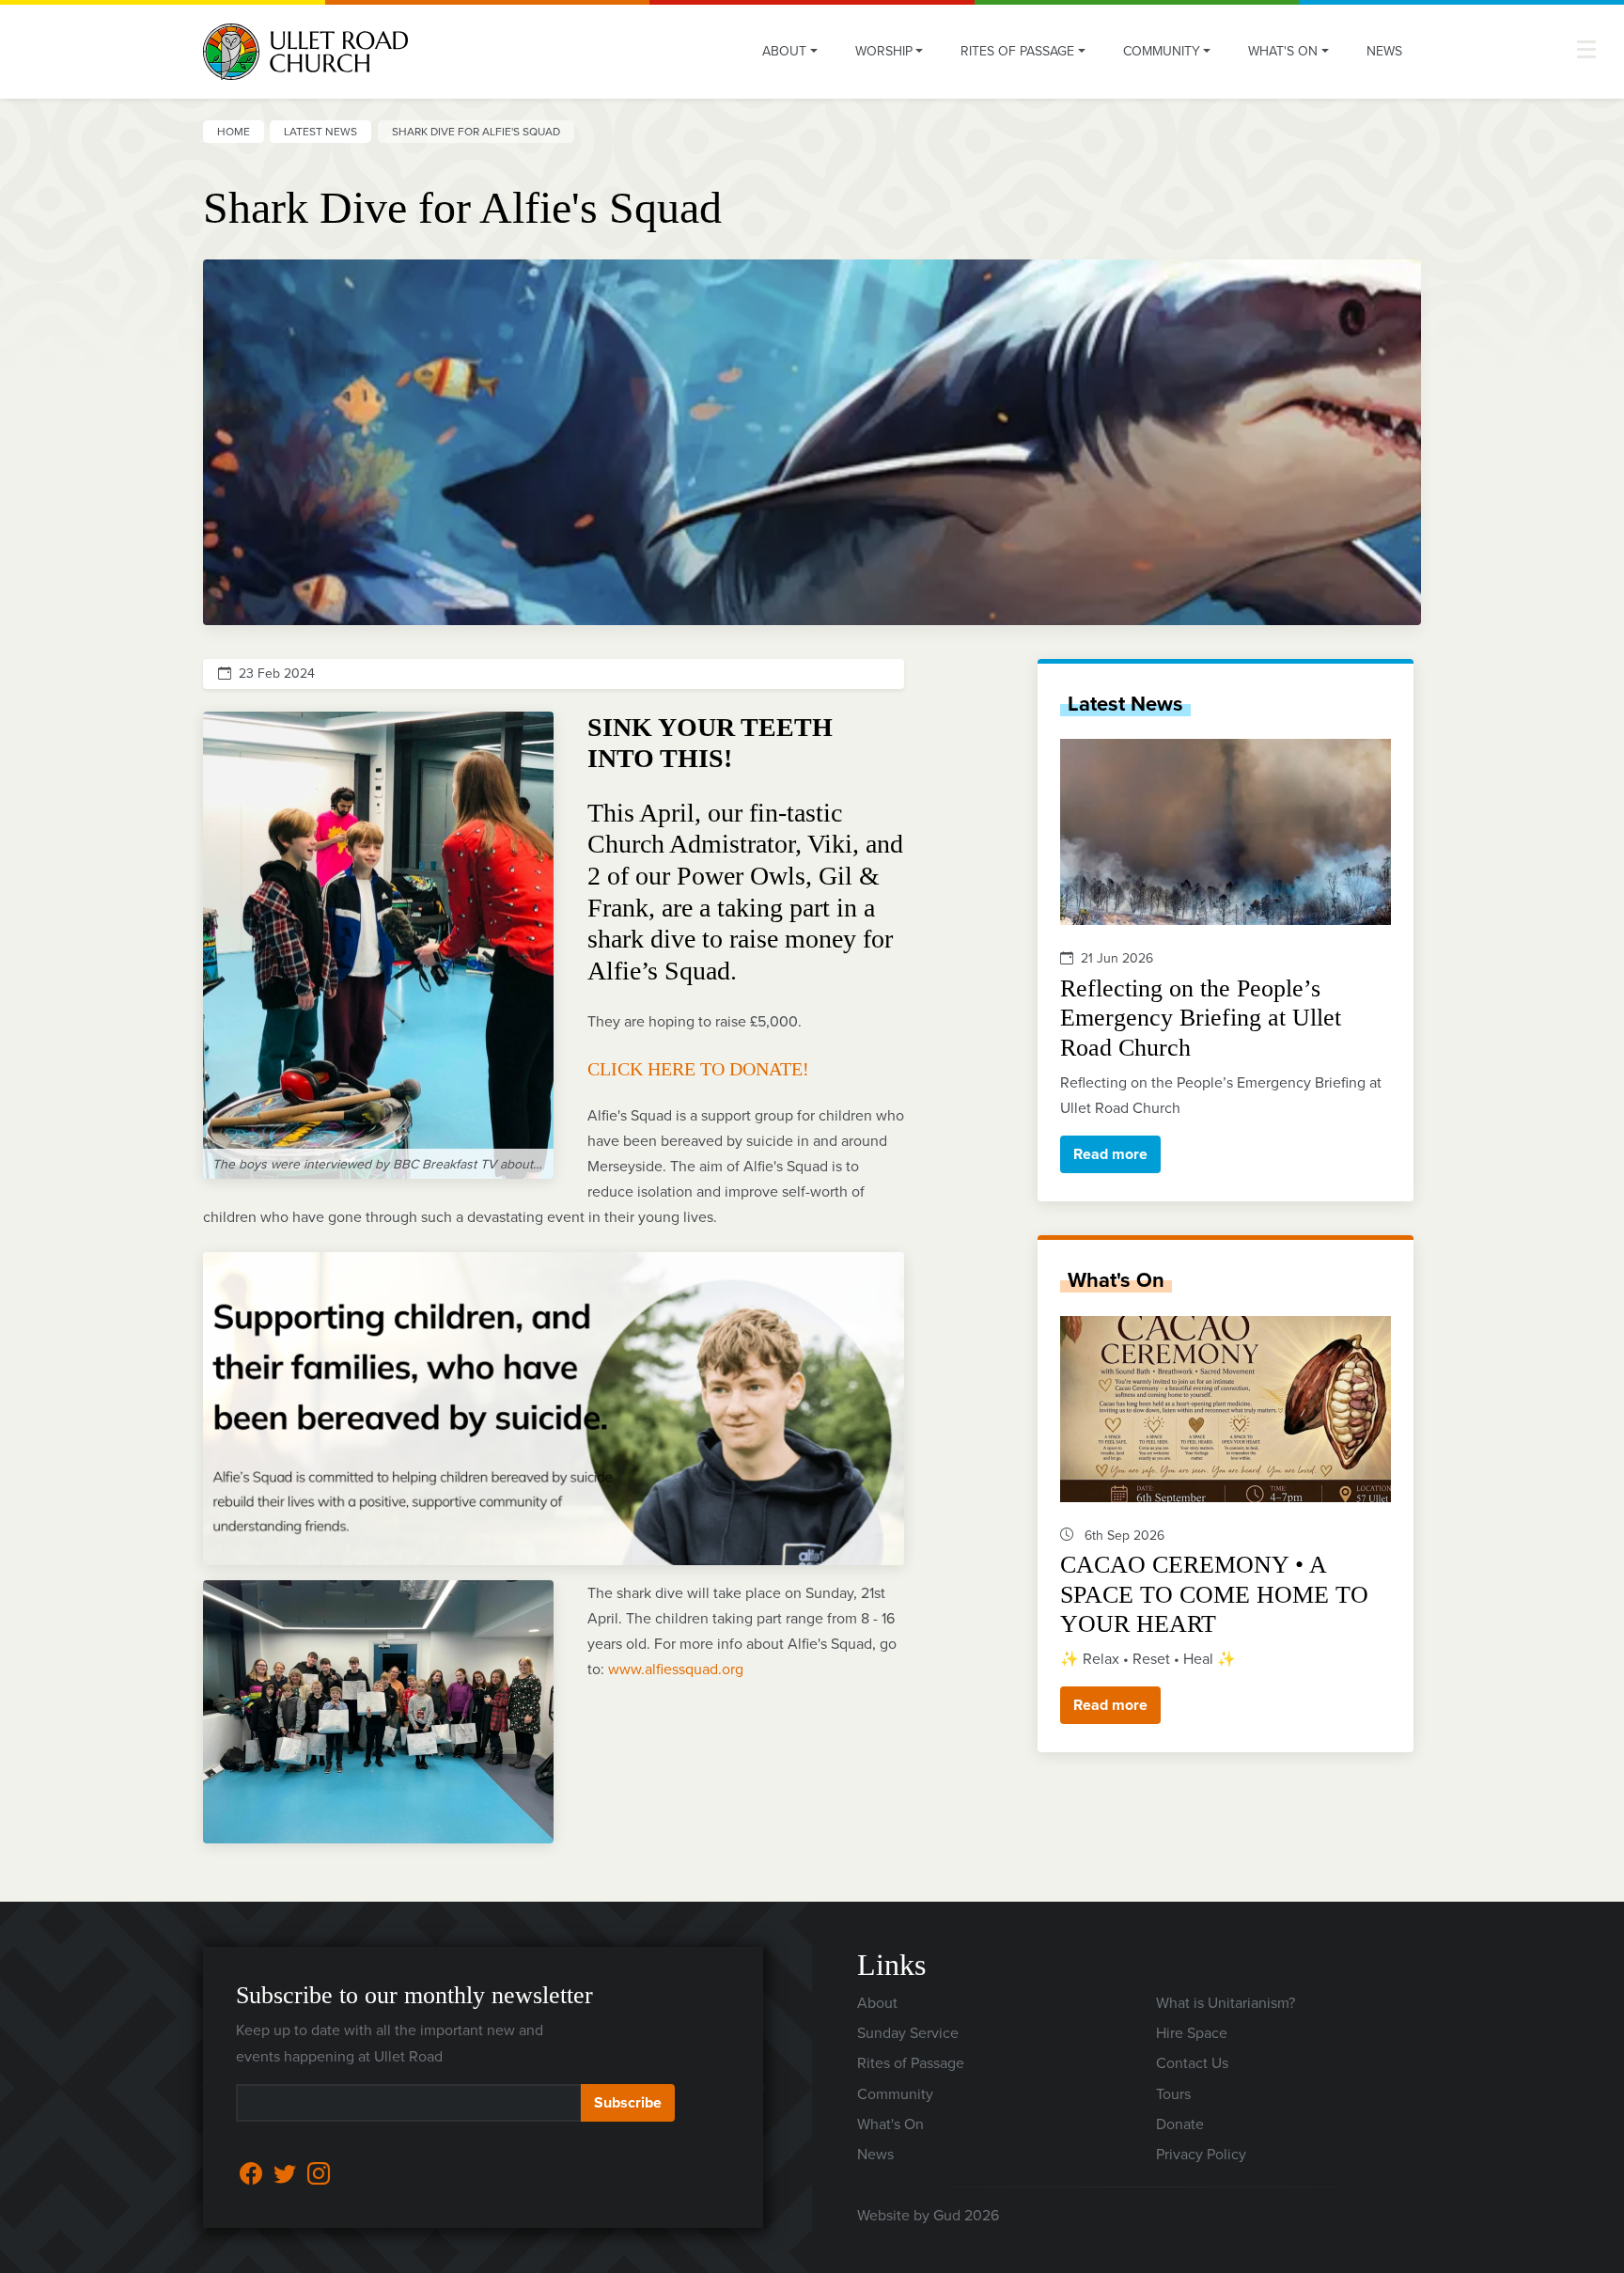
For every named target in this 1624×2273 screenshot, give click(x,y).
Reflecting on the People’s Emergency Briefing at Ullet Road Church (1201, 1018)
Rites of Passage (911, 2063)
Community (895, 2094)
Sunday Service (908, 2033)
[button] (1586, 49)
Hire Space (1192, 2033)
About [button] (784, 51)
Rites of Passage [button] (1017, 51)
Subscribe (628, 2102)
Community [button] (1162, 51)
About (877, 2003)
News (1384, 51)
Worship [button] (884, 51)
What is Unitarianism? (1226, 2003)
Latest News (320, 132)
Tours (1173, 2094)
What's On (1116, 1280)
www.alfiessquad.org (676, 1669)
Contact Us (1192, 2063)
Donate (1180, 2124)
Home (234, 132)
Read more (1110, 1154)
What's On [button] (1283, 51)
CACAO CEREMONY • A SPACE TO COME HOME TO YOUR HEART (1214, 1594)
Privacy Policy (1201, 2154)
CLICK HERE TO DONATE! (698, 1069)
